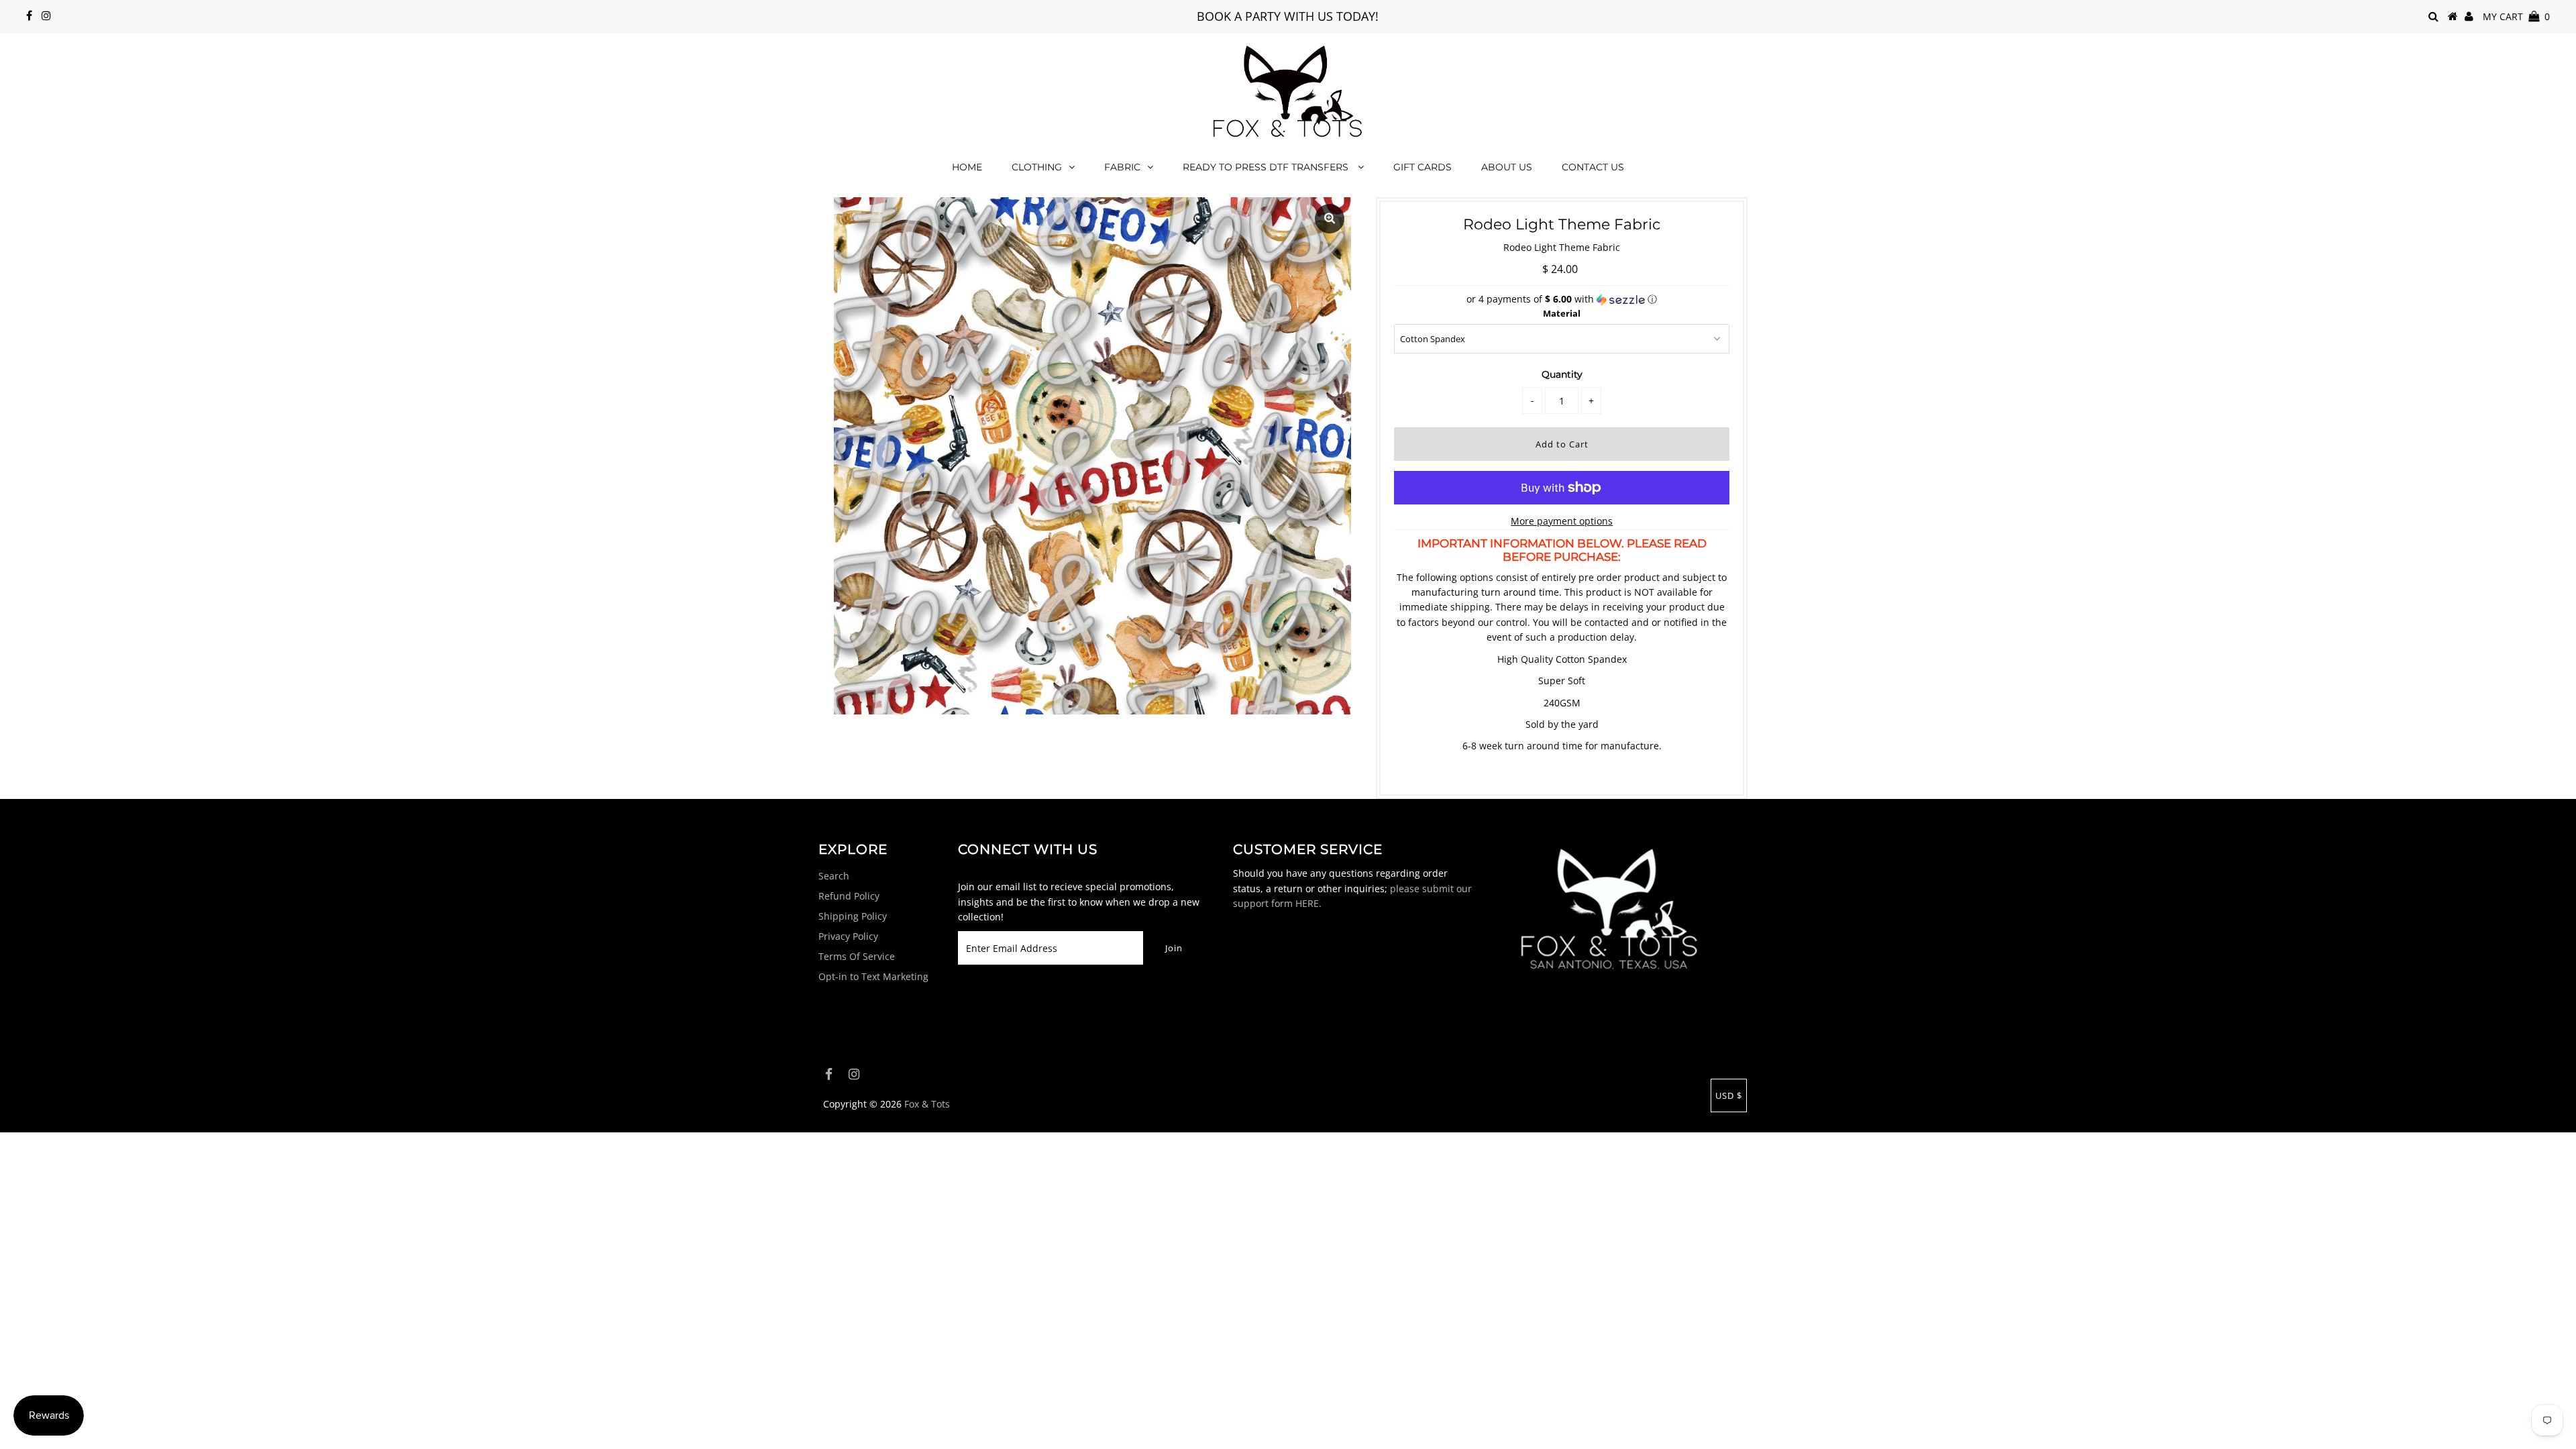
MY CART (2516, 16)
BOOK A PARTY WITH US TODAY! (1288, 16)
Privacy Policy (848, 936)
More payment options (1562, 521)
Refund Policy (849, 896)
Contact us (1593, 167)
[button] (1562, 299)
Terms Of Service (857, 956)
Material (1562, 313)
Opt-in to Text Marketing (873, 976)
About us (1507, 167)
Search (834, 876)
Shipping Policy (853, 916)
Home (967, 167)
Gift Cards (1423, 167)
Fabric (1122, 167)
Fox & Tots (927, 1104)
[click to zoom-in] (1330, 219)
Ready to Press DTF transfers (1267, 167)
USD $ (1729, 1095)
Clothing (1037, 167)
